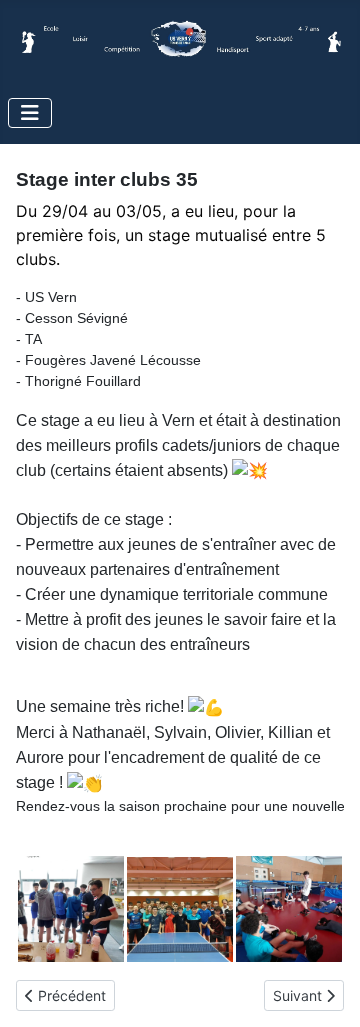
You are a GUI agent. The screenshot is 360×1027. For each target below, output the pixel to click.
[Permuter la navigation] (30, 113)
